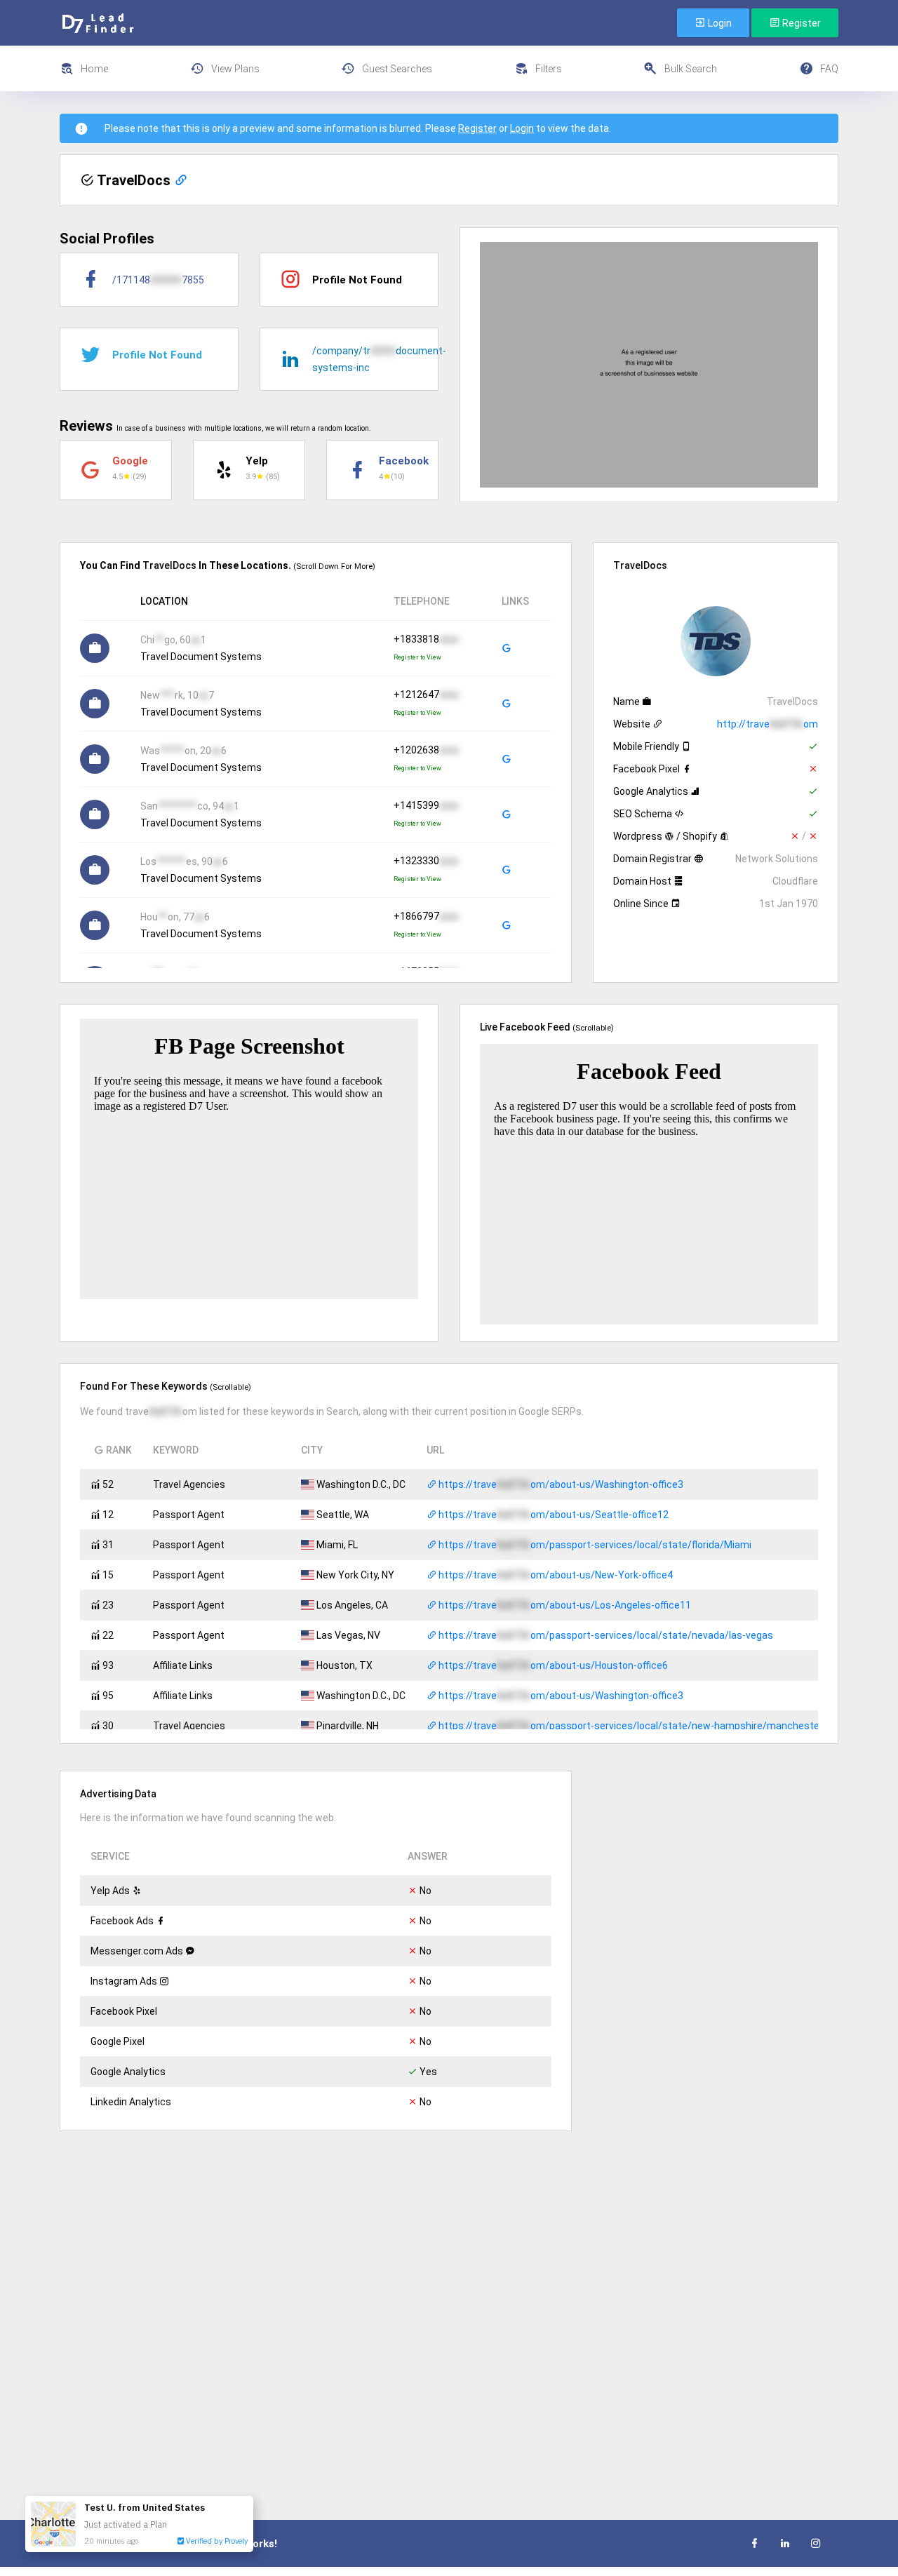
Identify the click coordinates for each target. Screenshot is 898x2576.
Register (800, 23)
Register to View (417, 657)
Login (719, 23)
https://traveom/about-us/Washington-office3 (560, 1484)
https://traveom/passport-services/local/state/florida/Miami (594, 1545)
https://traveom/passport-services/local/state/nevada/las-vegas (605, 1635)
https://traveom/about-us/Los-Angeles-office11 (564, 1605)
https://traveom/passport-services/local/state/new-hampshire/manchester (630, 1726)
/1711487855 (158, 280)
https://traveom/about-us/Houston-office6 (552, 1665)
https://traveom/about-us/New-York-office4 (555, 1575)
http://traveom (768, 724)
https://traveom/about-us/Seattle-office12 (552, 1515)
